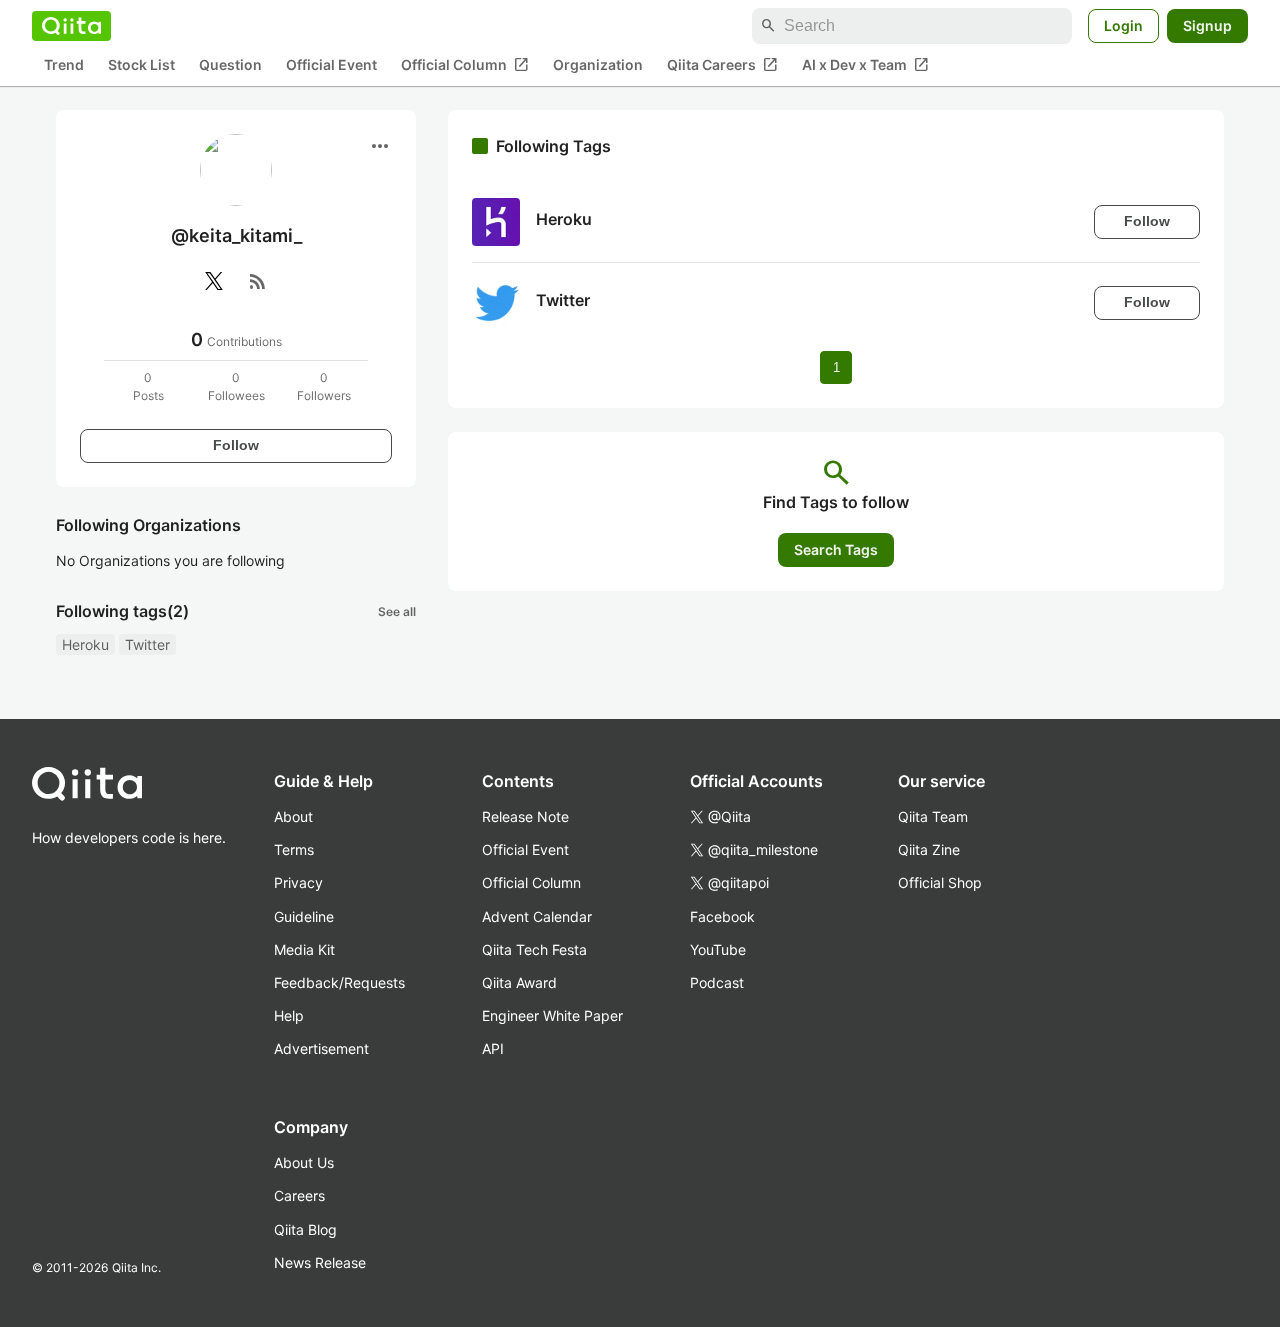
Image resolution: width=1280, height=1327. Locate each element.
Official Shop (940, 882)
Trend (64, 65)
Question (230, 65)
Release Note (525, 816)
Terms (294, 849)
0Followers (324, 386)
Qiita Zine (929, 849)
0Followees (236, 386)
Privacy (298, 882)
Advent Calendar (537, 916)
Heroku (85, 644)
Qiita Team (933, 816)
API (493, 1048)
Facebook (722, 916)
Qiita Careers (722, 65)
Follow (236, 445)
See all (397, 611)
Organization (598, 65)
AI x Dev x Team (865, 65)
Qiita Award (519, 982)
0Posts (148, 386)
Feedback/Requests (339, 982)
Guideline (304, 916)
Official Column (465, 65)
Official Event (331, 65)
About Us (304, 1162)
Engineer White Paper (552, 1015)
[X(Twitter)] (214, 281)
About (293, 816)
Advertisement (321, 1048)
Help (289, 1015)
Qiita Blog (305, 1229)
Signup (1207, 25)
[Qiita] (71, 26)
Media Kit (304, 949)
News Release (320, 1262)
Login (1123, 25)
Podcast (717, 982)
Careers (299, 1195)
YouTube (718, 949)
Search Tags (836, 549)
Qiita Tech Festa (534, 949)
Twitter (147, 644)
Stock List (141, 65)
